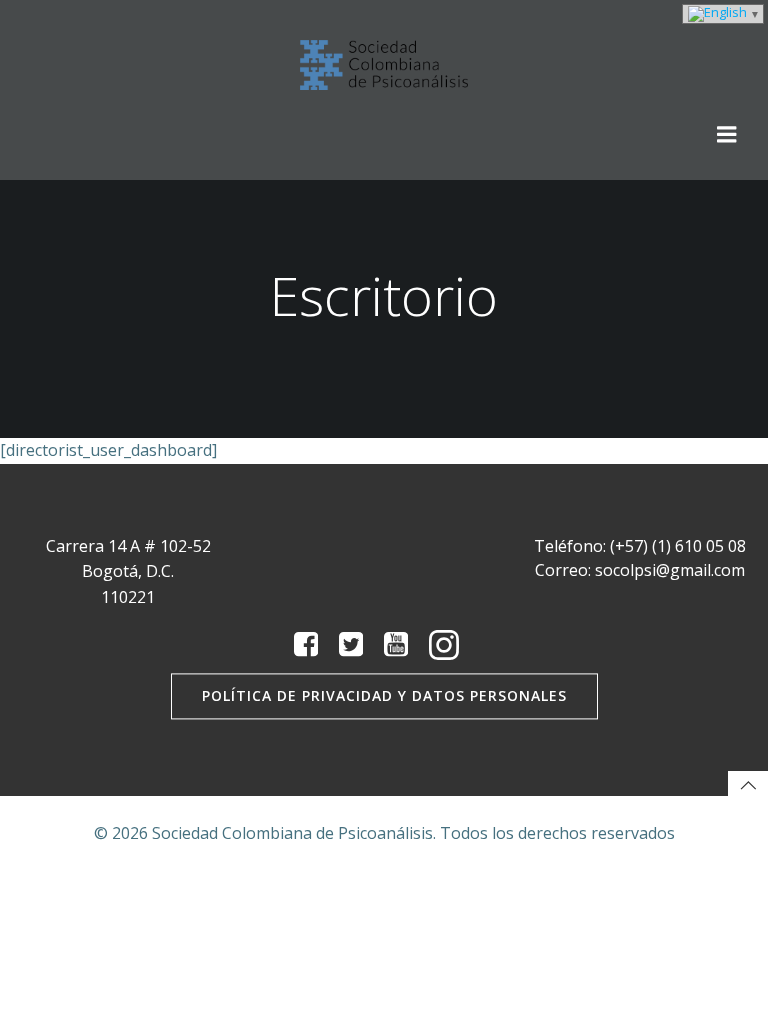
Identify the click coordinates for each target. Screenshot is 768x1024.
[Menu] (727, 135)
